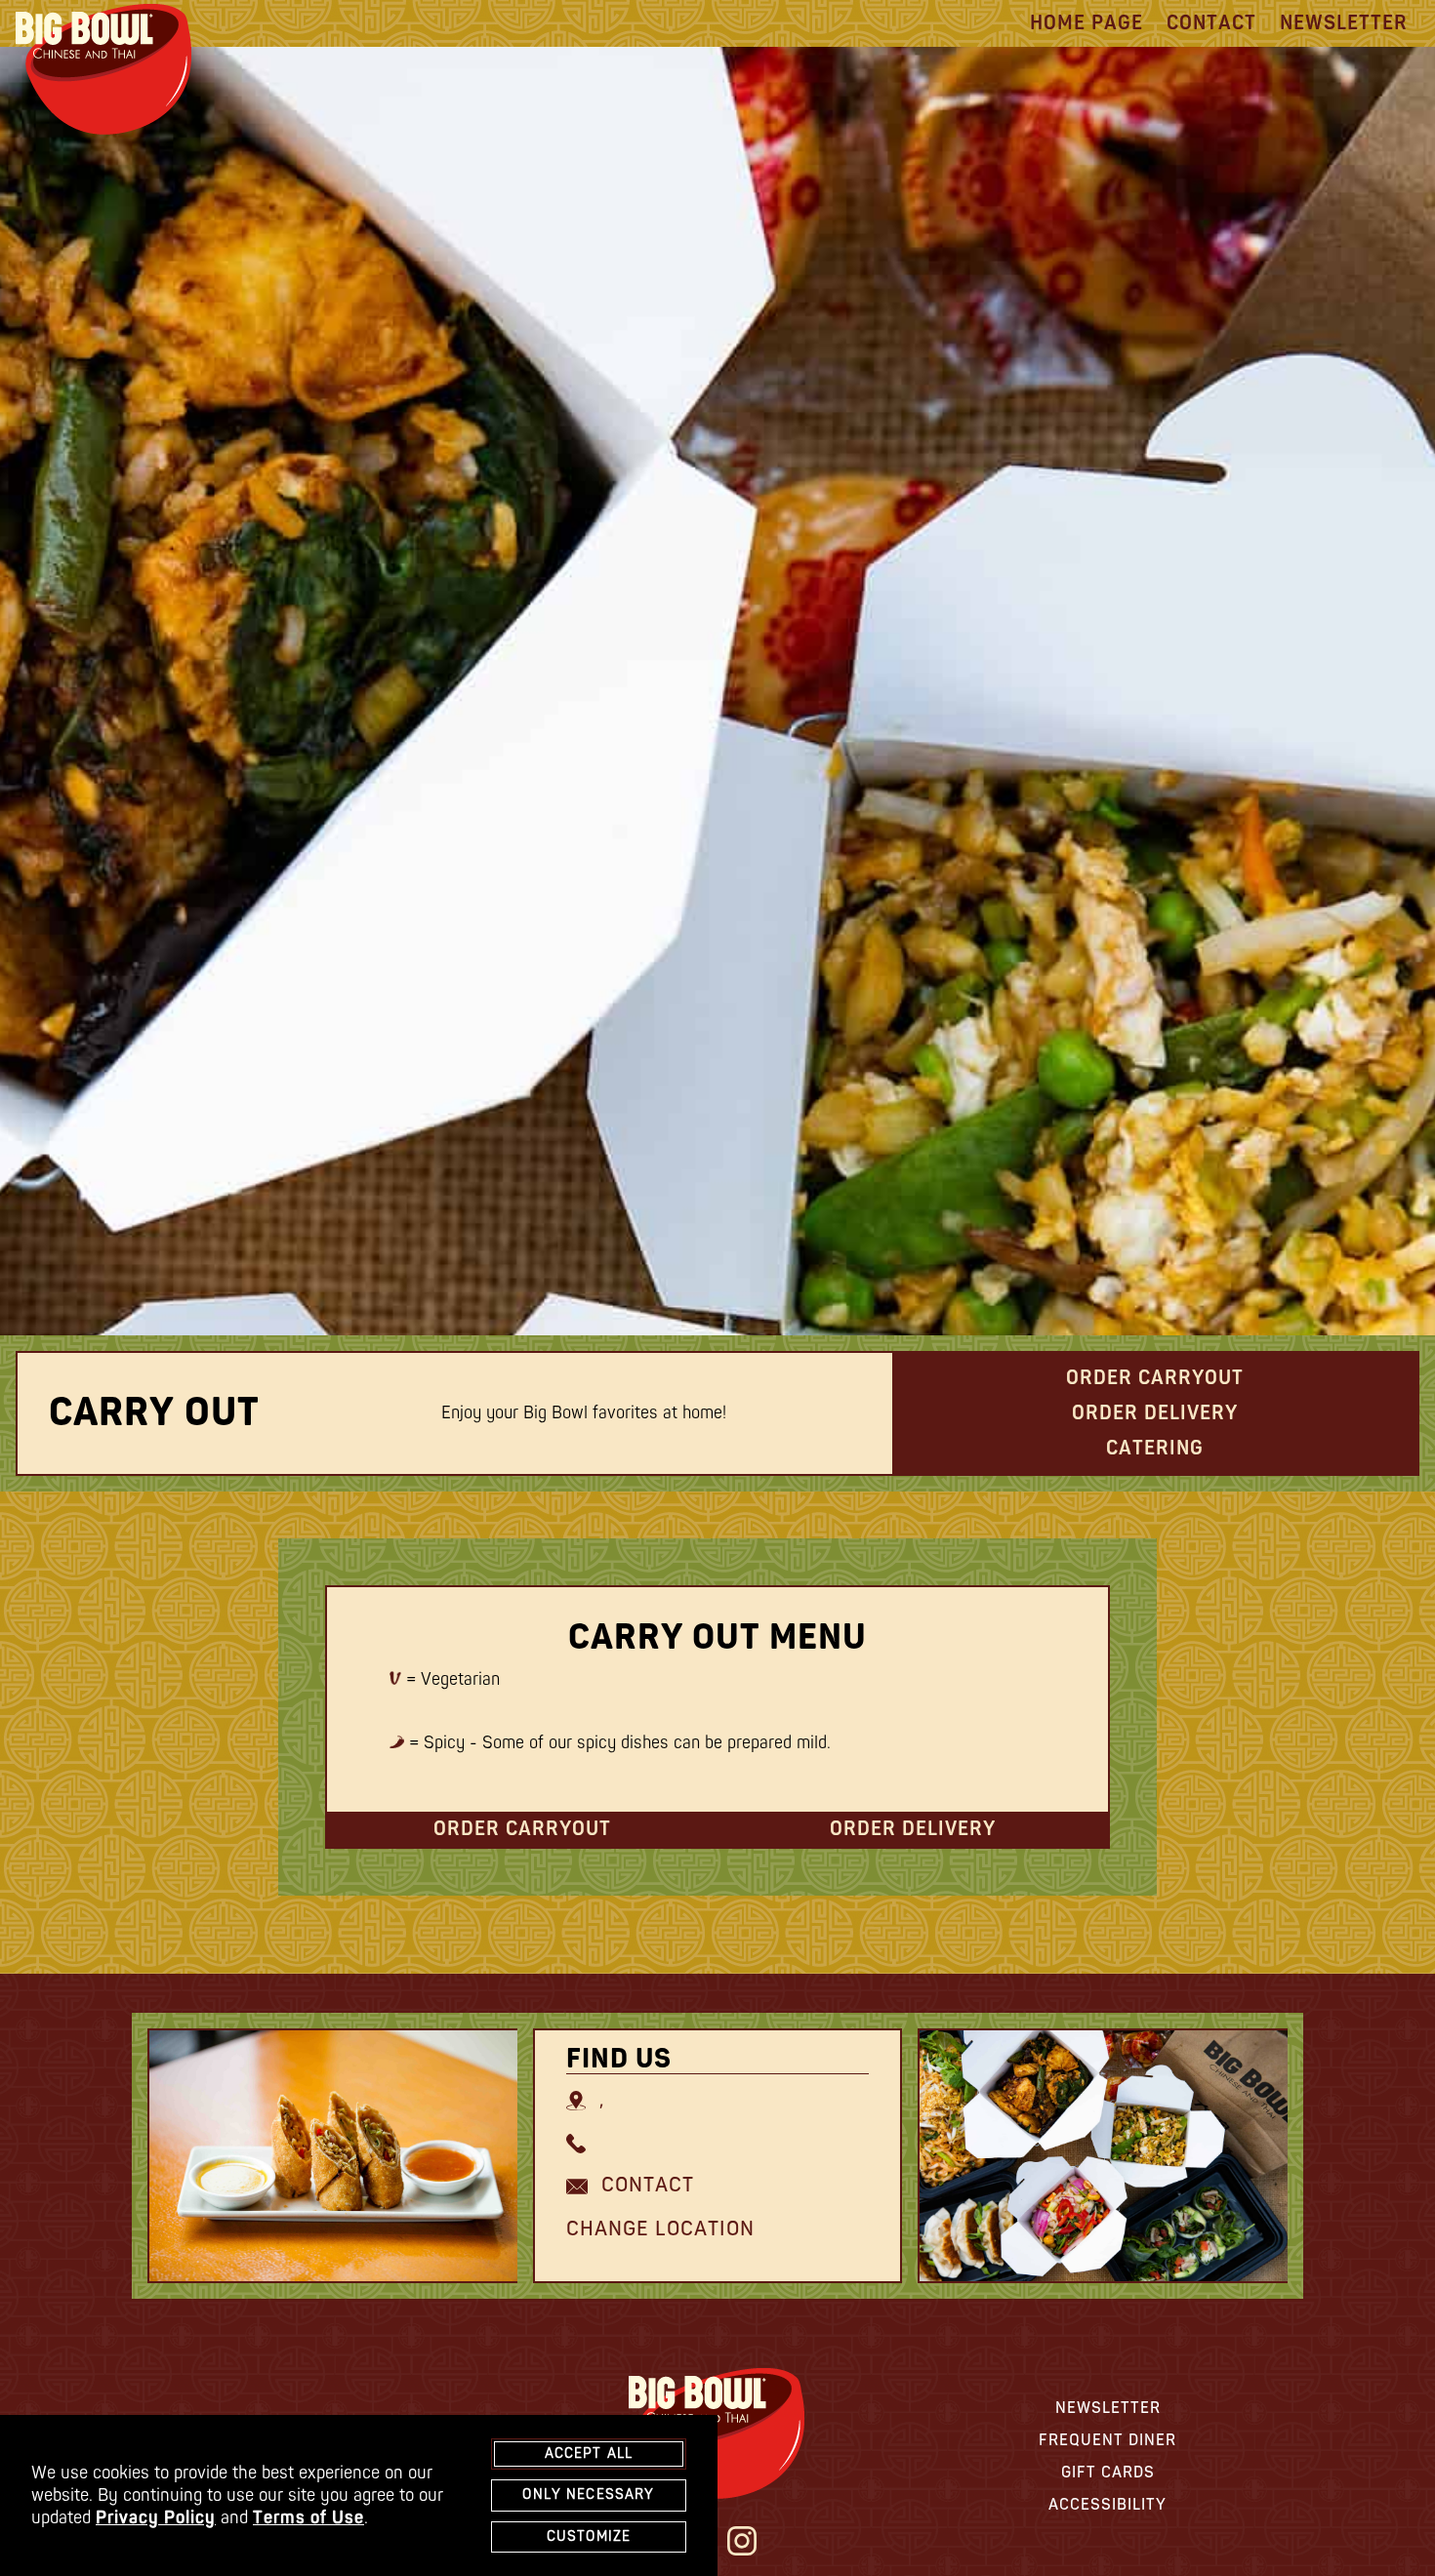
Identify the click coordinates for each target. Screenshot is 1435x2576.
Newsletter (1344, 23)
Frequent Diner (1107, 2440)
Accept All (589, 2453)
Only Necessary (588, 2494)
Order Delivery (1155, 1413)
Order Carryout (1155, 1378)
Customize (589, 2536)
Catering (1155, 1448)
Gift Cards (1108, 2473)
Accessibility (1107, 2505)
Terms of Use (308, 2518)
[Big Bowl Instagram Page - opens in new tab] (742, 2544)
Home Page (1086, 23)
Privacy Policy (156, 2518)
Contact (1211, 23)
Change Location (660, 2229)
